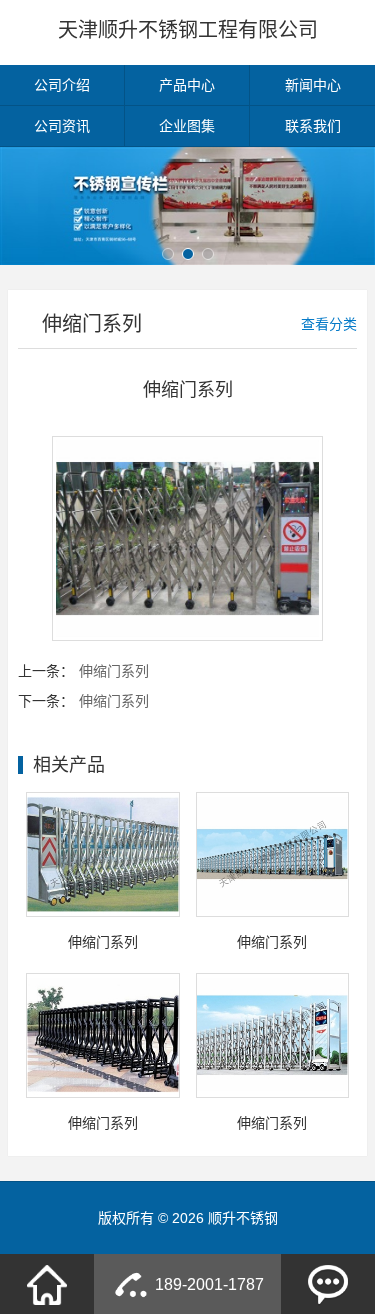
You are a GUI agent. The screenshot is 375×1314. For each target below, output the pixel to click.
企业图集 (187, 126)
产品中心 (187, 85)
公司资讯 (62, 126)
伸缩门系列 (114, 671)
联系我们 (313, 126)
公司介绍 (62, 85)
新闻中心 (313, 85)
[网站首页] (47, 1284)
